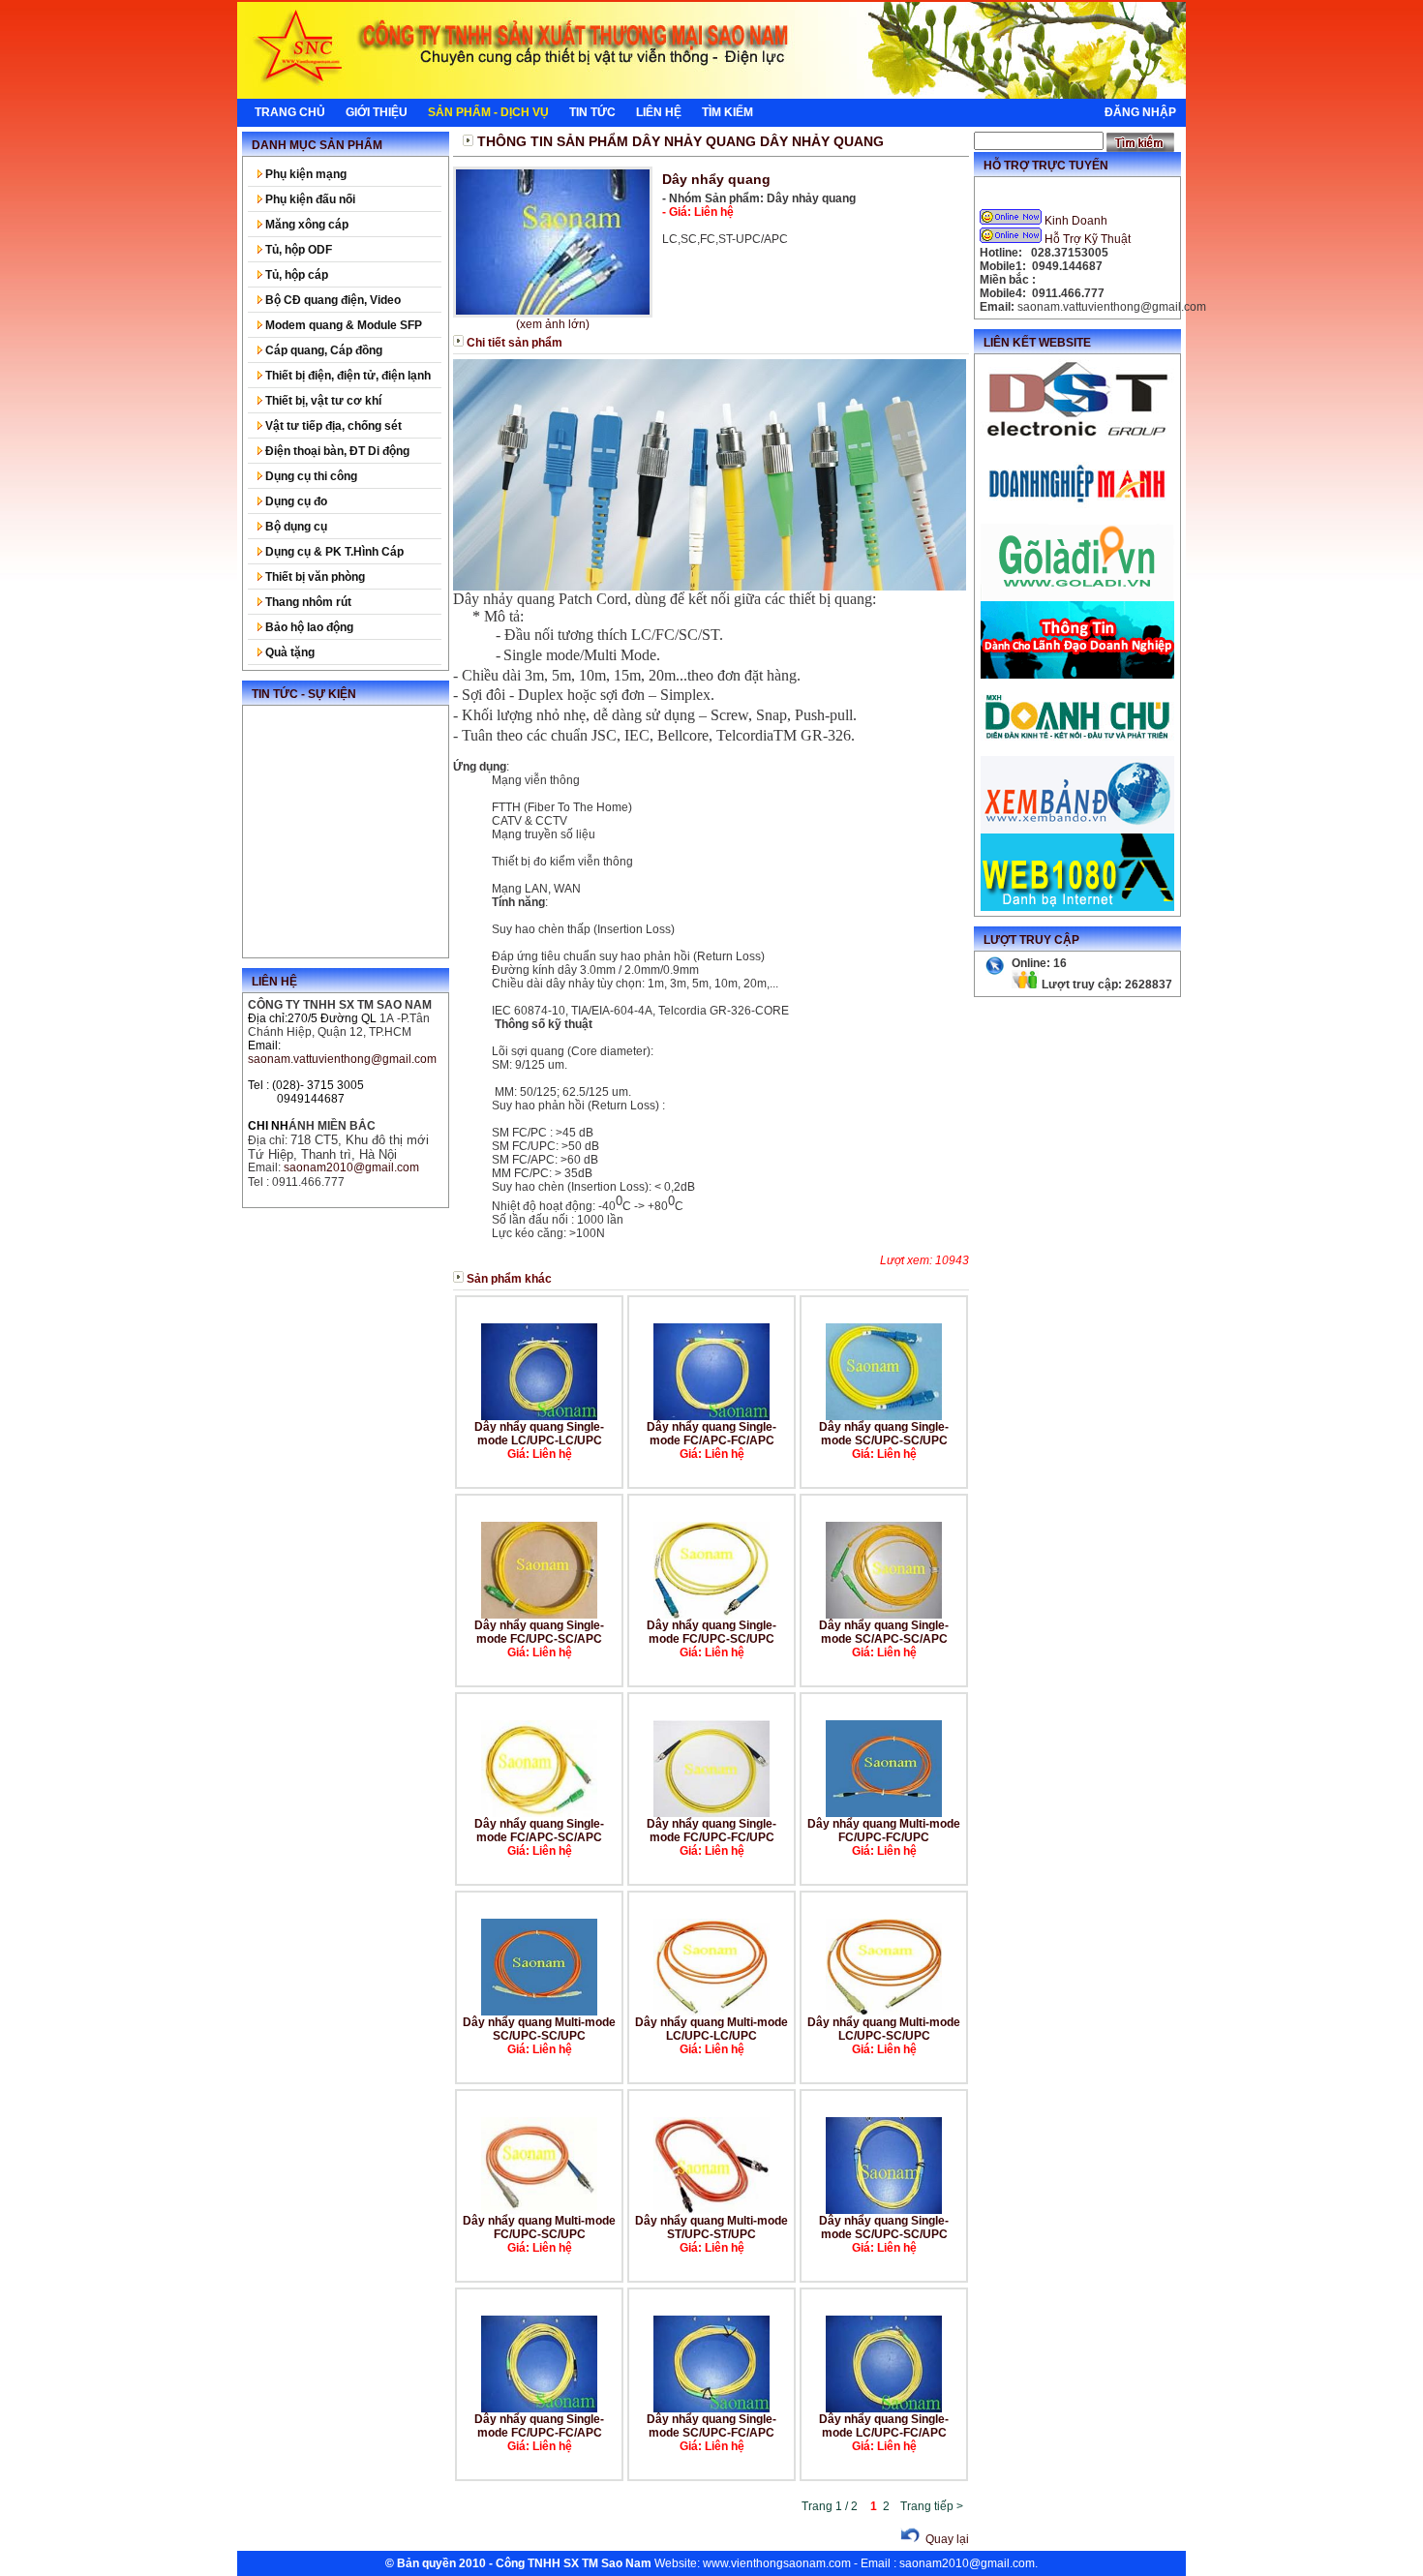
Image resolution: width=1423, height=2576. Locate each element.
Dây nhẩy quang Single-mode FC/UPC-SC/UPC (711, 1632)
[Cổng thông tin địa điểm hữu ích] (1077, 597)
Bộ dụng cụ (295, 527)
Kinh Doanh (1076, 221)
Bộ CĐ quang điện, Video (332, 300)
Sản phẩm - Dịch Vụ (488, 112)
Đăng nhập (1140, 112)
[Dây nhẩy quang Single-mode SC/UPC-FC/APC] (711, 2409)
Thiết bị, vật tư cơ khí (322, 401)
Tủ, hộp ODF (297, 250)
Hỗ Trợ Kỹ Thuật (1088, 239)
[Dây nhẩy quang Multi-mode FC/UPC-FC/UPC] (884, 1813)
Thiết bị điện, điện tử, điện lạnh (347, 376)
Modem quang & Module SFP (342, 325)
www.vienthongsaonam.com (777, 2563)
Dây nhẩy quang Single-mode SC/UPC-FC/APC (711, 2426)
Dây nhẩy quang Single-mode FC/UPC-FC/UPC (711, 1831)
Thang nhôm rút (307, 602)
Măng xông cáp (305, 225)
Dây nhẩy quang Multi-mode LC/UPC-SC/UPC (884, 2029)
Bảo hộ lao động (308, 627)
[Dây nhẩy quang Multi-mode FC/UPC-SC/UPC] (539, 2210)
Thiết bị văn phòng (314, 577)
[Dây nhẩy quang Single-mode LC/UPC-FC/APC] (884, 2409)
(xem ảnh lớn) (553, 324)
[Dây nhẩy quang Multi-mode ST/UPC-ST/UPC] (711, 2210)
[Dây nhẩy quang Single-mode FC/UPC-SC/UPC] (711, 1615)
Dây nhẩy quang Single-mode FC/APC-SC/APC (539, 1831)
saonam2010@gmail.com (967, 2563)
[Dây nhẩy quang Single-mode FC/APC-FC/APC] (711, 1416)
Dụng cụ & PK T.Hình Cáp (333, 552)
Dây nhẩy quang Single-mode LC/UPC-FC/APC (884, 2426)
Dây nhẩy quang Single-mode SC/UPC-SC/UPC (884, 1434)
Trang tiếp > (932, 2506)
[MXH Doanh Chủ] (1077, 752)
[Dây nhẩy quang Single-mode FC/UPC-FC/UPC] (711, 1813)
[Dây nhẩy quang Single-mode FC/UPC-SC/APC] (539, 1615)
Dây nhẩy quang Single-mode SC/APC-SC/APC (884, 1632)
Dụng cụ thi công (310, 476)
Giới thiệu (377, 112)
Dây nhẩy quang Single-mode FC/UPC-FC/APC (539, 2426)
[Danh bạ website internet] (1077, 907)
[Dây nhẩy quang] (553, 242)
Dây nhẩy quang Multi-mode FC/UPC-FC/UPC (884, 1831)
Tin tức (592, 112)
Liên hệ (659, 112)
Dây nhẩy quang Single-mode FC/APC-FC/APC (711, 1434)
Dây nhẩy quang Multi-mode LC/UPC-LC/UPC (711, 2029)
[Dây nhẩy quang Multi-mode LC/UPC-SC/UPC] (884, 2012)
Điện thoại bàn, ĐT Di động (336, 451)
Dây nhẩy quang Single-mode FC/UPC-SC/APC (539, 1632)
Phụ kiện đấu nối (309, 199)
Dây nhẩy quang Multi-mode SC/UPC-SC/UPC (539, 2029)
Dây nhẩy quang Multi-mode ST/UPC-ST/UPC (711, 2227)
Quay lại (946, 2539)
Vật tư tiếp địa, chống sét (332, 426)
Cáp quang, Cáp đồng (322, 350)
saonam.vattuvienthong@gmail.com (342, 1059)
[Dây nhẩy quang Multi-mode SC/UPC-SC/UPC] (539, 2012)
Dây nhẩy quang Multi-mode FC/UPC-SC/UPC (539, 2227)
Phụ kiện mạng (304, 174)
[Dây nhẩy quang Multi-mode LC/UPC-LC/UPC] (711, 2012)
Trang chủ (290, 112)
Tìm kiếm (727, 112)
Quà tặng (288, 652)
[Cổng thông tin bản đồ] (1077, 830)
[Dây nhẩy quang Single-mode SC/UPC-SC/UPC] (884, 1416)
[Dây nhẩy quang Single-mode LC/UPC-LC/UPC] (539, 1416)
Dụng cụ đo (295, 501)
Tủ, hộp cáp (295, 275)
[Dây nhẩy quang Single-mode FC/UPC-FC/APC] (539, 2409)
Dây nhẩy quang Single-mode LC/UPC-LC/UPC (539, 1434)
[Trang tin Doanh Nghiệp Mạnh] (1077, 520)
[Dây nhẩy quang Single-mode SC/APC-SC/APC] (884, 1615)
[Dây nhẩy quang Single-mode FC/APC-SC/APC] (539, 1813)
